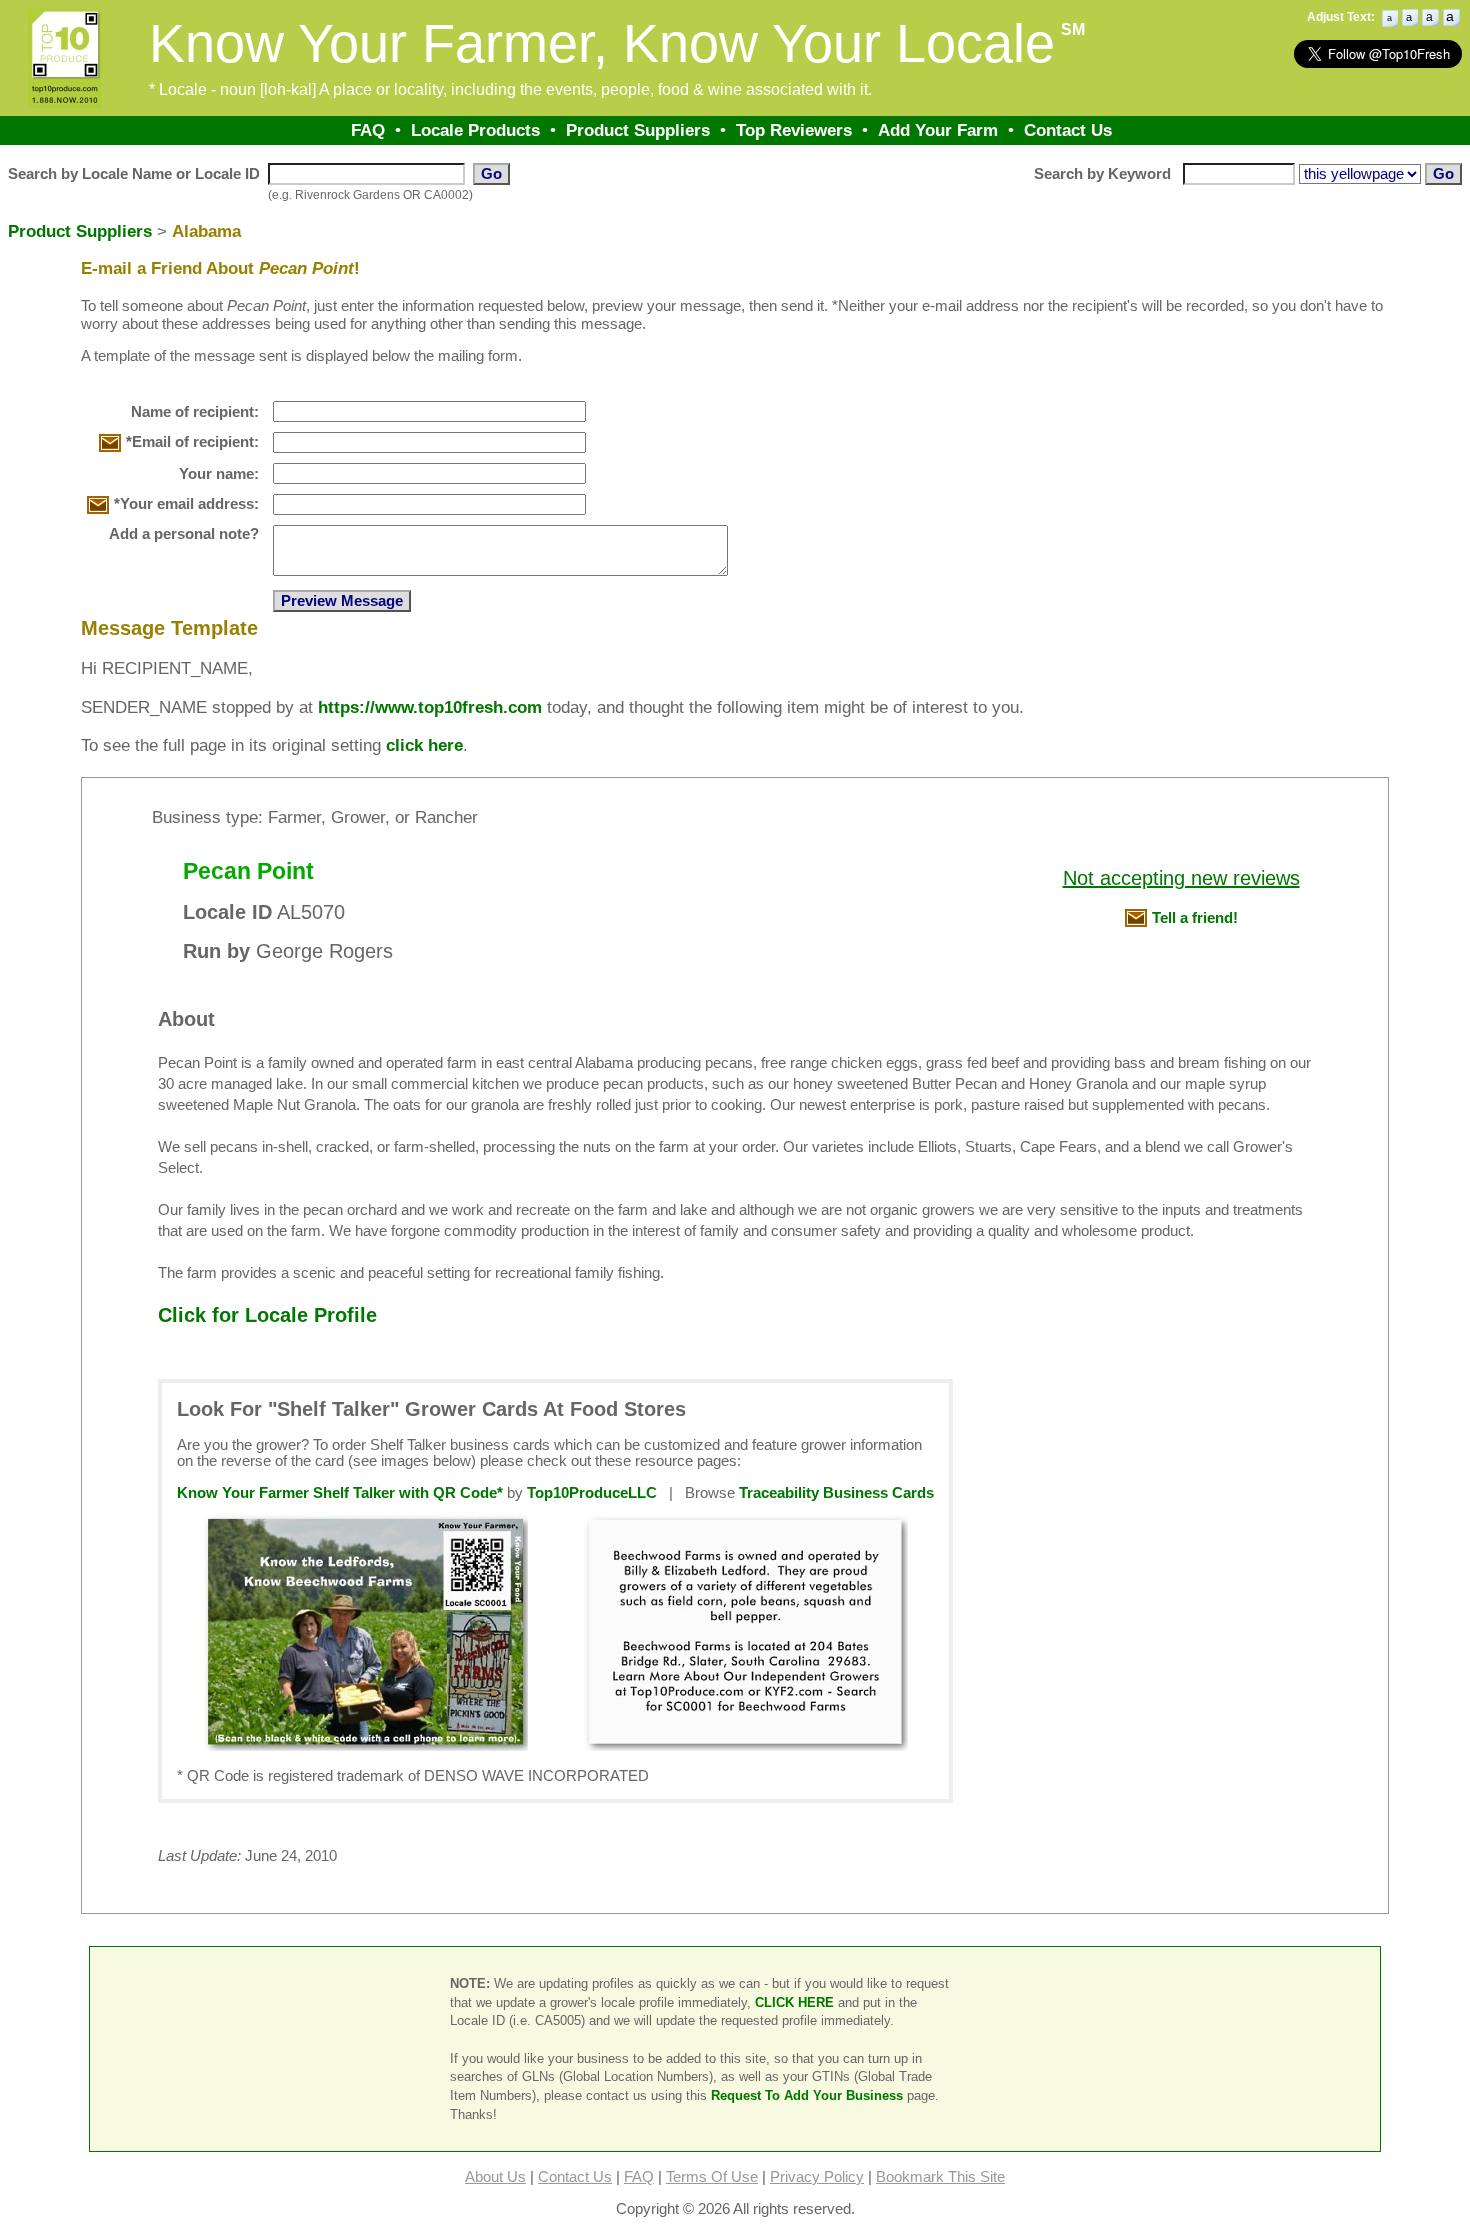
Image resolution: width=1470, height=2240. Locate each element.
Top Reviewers (794, 130)
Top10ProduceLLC (592, 1493)
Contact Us (1068, 130)
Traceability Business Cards (836, 1493)
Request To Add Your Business (807, 2095)
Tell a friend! (1195, 918)
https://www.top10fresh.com (430, 707)
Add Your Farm (938, 130)
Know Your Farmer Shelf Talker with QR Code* (340, 1493)
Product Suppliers (638, 130)
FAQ (368, 130)
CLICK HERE (794, 2002)
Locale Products (475, 130)
